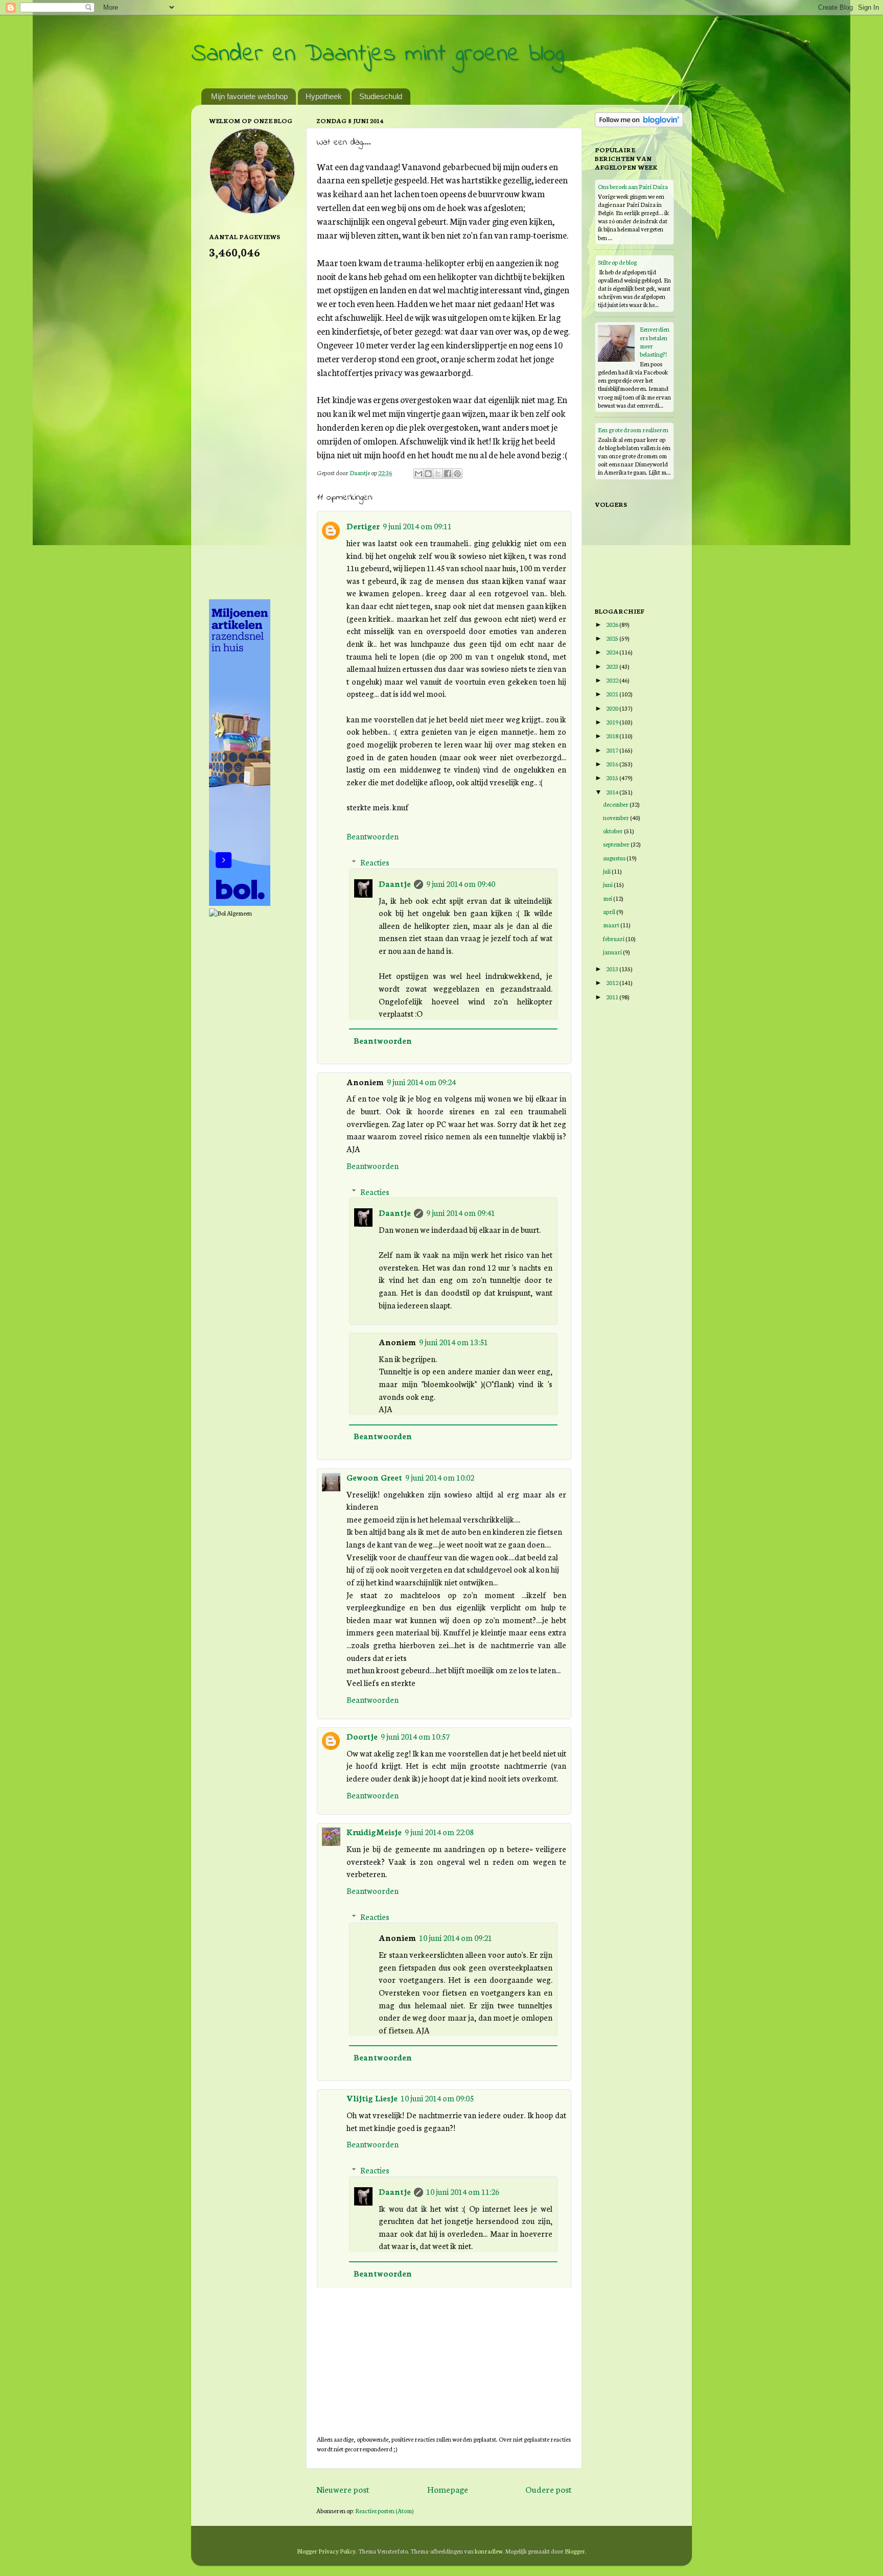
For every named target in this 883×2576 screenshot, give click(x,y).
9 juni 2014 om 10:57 (415, 1736)
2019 (613, 722)
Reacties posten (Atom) (385, 2510)
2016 (613, 764)
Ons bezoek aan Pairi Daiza (633, 186)
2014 (613, 792)
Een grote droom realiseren (633, 429)
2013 (613, 968)
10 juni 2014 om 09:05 (437, 2098)
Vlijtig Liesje (372, 2098)
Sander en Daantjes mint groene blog (377, 54)
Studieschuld (381, 96)
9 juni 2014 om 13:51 (454, 1342)
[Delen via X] (438, 474)
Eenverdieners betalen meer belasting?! (655, 341)
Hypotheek (324, 96)
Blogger (575, 2551)
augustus (615, 858)
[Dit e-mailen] (419, 474)
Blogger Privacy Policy (326, 2551)
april (610, 911)
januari (613, 952)
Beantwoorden (373, 836)
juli (607, 871)
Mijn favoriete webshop (249, 96)
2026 (613, 624)
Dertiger (363, 526)
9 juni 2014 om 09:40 (461, 883)
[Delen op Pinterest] (457, 474)
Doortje (362, 1736)
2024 (613, 652)
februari (614, 938)
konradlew (489, 2551)
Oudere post (549, 2489)
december (616, 804)
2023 (613, 666)
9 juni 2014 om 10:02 (440, 1477)
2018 (613, 735)
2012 (613, 982)
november (617, 817)
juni (608, 884)
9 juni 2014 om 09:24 (421, 1082)
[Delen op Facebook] (448, 474)
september (617, 844)
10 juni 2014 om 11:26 (463, 2191)
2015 (613, 777)
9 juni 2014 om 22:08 (439, 1832)
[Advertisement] (250, 428)
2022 (613, 680)
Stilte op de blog (617, 262)
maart (612, 924)
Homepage (448, 2489)
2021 (613, 694)
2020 (613, 708)
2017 (613, 750)
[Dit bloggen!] (428, 474)
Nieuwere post (343, 2489)
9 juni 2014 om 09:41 (461, 1212)
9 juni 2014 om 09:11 (417, 526)
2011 (613, 997)
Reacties (375, 862)
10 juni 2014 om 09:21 (456, 1937)
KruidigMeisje (374, 1832)
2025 (613, 638)
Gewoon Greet (374, 1477)
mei (608, 898)
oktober (613, 830)
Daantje (395, 883)
